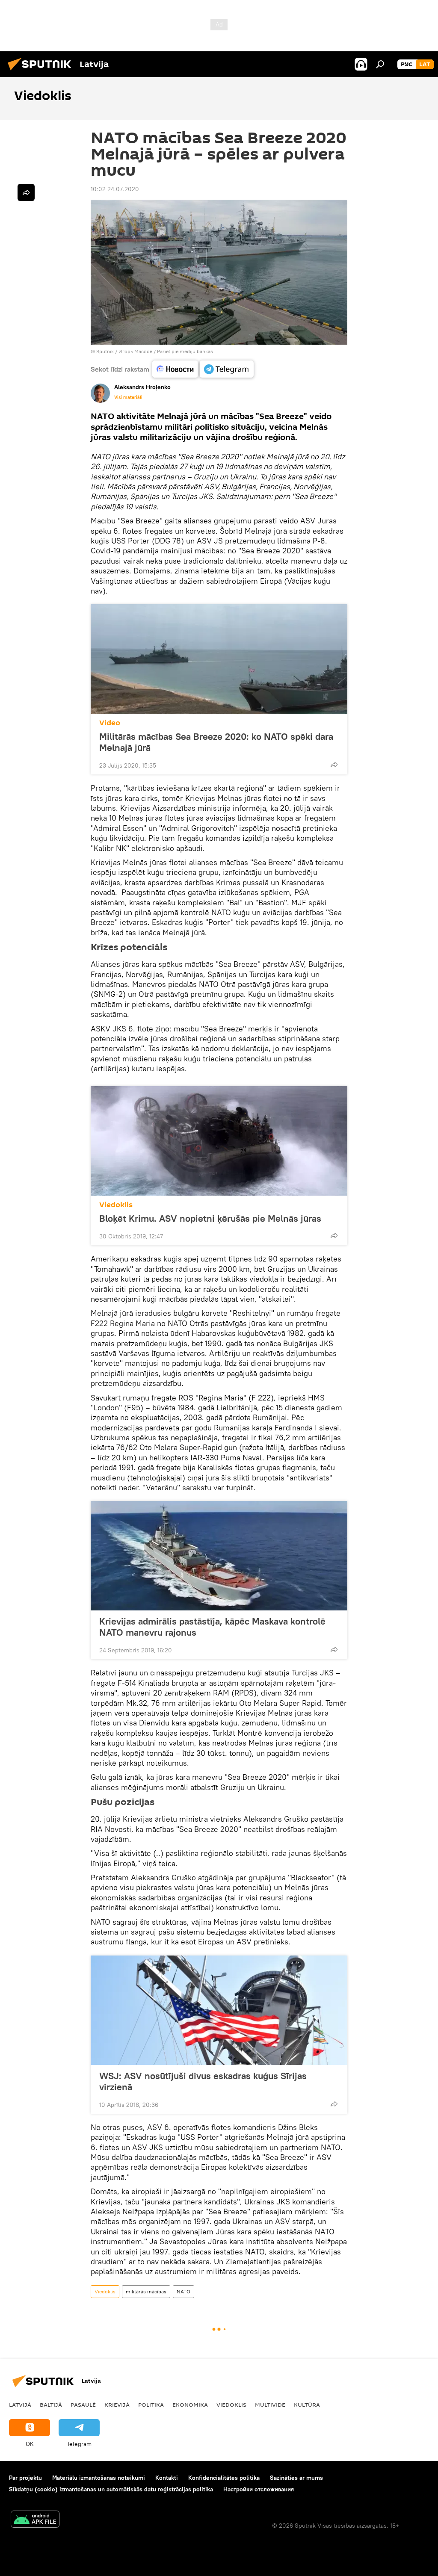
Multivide (270, 2405)
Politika (151, 2405)
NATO (183, 2291)
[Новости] (175, 369)
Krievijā (117, 2405)
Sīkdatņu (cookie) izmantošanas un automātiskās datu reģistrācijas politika (111, 2489)
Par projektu (25, 2478)
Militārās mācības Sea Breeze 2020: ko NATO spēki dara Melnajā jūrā (216, 742)
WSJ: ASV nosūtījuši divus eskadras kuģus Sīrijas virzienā (203, 2081)
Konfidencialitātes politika (224, 2478)
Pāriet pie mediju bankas (185, 351)
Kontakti (167, 2478)
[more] (334, 765)
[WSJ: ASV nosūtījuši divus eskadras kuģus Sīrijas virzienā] (219, 2010)
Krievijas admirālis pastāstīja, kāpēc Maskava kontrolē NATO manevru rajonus (212, 1627)
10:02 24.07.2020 (115, 189)
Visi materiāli (128, 397)
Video (110, 723)
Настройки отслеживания (259, 2489)
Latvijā (20, 2405)
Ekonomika (190, 2405)
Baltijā (51, 2405)
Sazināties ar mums (296, 2478)
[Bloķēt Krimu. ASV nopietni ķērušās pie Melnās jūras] (219, 1141)
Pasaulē (83, 2405)
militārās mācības (146, 2291)
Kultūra (307, 2405)
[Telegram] (227, 369)
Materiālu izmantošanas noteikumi (99, 2478)
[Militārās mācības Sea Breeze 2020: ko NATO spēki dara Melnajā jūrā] (219, 659)
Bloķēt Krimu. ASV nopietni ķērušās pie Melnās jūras (210, 1218)
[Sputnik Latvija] (42, 71)
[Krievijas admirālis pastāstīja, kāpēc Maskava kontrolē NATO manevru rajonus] (219, 1556)
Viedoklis (116, 1205)
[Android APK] (35, 2520)
